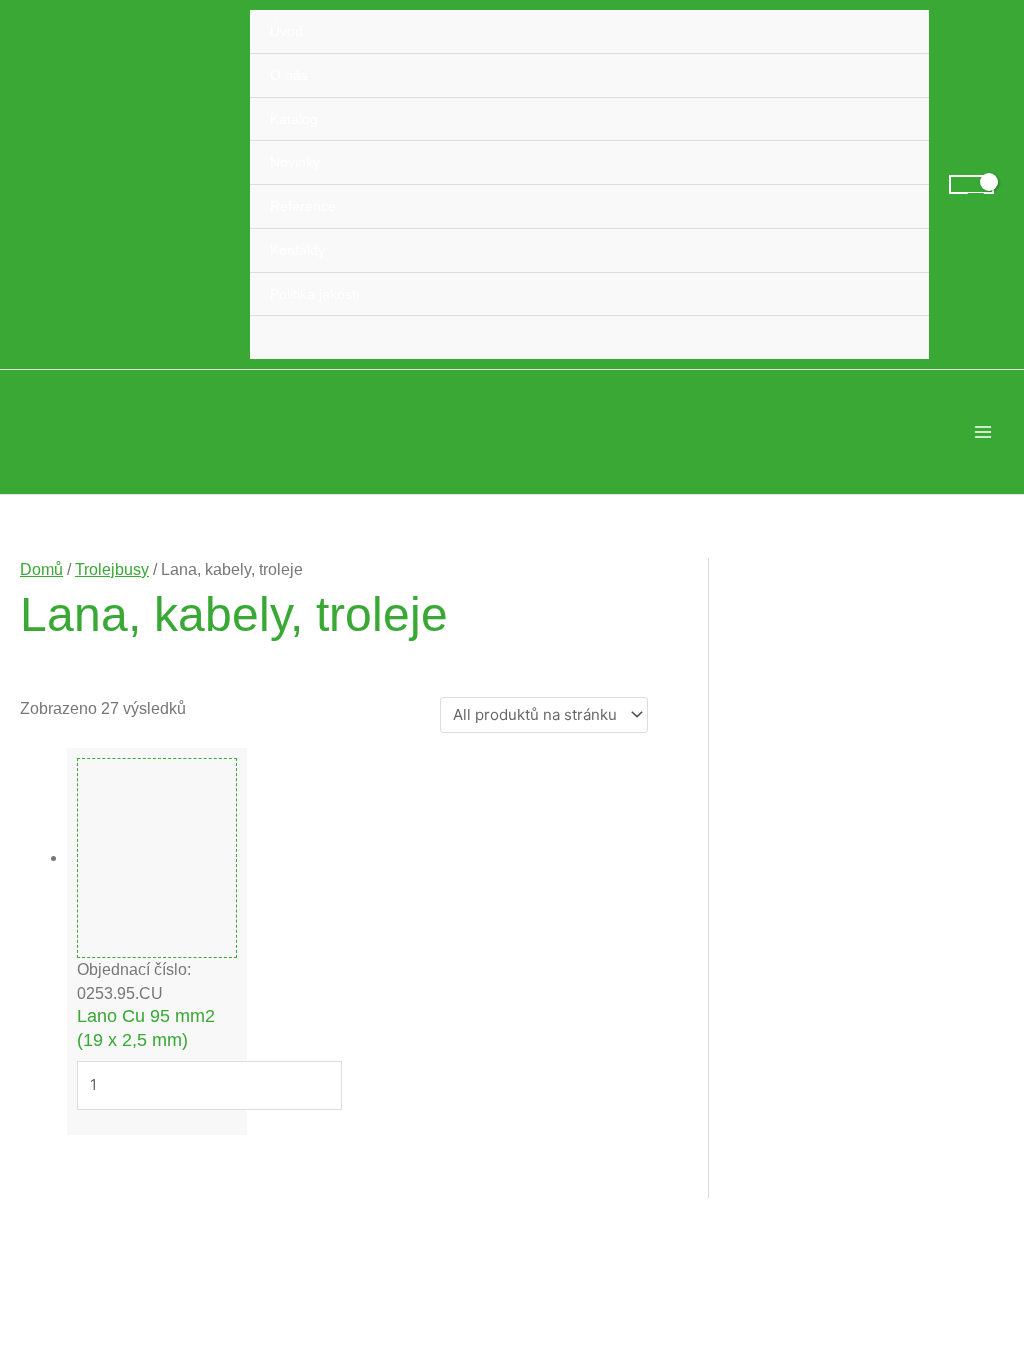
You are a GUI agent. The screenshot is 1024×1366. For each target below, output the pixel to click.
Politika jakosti (314, 294)
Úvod (286, 31)
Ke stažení (804, 1150)
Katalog (294, 119)
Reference (303, 206)
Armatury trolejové (868, 808)
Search (956, 574)
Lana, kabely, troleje (877, 1040)
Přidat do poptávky (117, 1157)
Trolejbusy (102, 568)
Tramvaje (799, 706)
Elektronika (844, 939)
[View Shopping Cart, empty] (971, 184)
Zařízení (835, 1074)
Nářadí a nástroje (825, 1112)
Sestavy (835, 1007)
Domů (39, 568)
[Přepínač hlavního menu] (983, 432)
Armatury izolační (865, 774)
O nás (289, 75)
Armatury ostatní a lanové (892, 842)
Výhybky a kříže (861, 973)
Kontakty (297, 250)
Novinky (295, 162)
